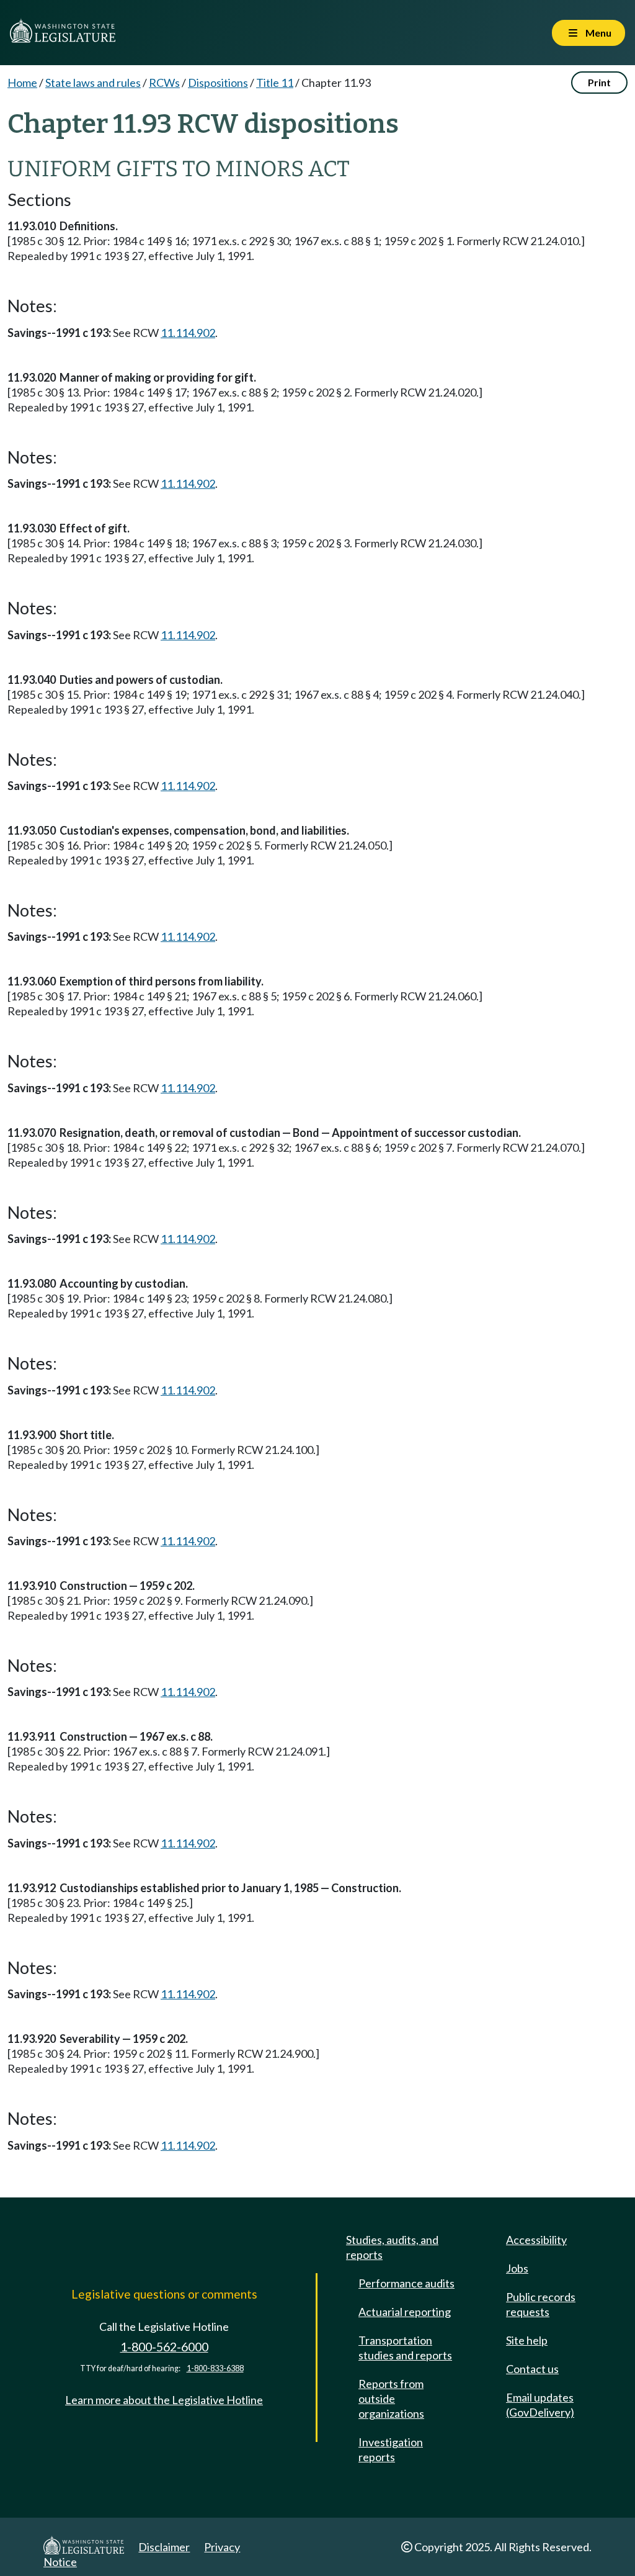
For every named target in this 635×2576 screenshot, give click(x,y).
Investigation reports (391, 2449)
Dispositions (218, 83)
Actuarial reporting (405, 2312)
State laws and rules (93, 83)
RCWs (164, 83)
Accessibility (536, 2240)
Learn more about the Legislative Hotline (164, 2400)
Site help (527, 2340)
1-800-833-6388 (215, 2368)
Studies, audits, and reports (392, 2247)
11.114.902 (188, 333)
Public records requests (541, 2304)
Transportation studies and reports (405, 2348)
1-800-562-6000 (164, 2347)
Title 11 (275, 83)
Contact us (532, 2369)
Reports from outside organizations (391, 2399)
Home (22, 83)
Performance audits (406, 2283)
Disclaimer (164, 2547)
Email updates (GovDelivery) (540, 2405)
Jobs (517, 2268)
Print (599, 82)
